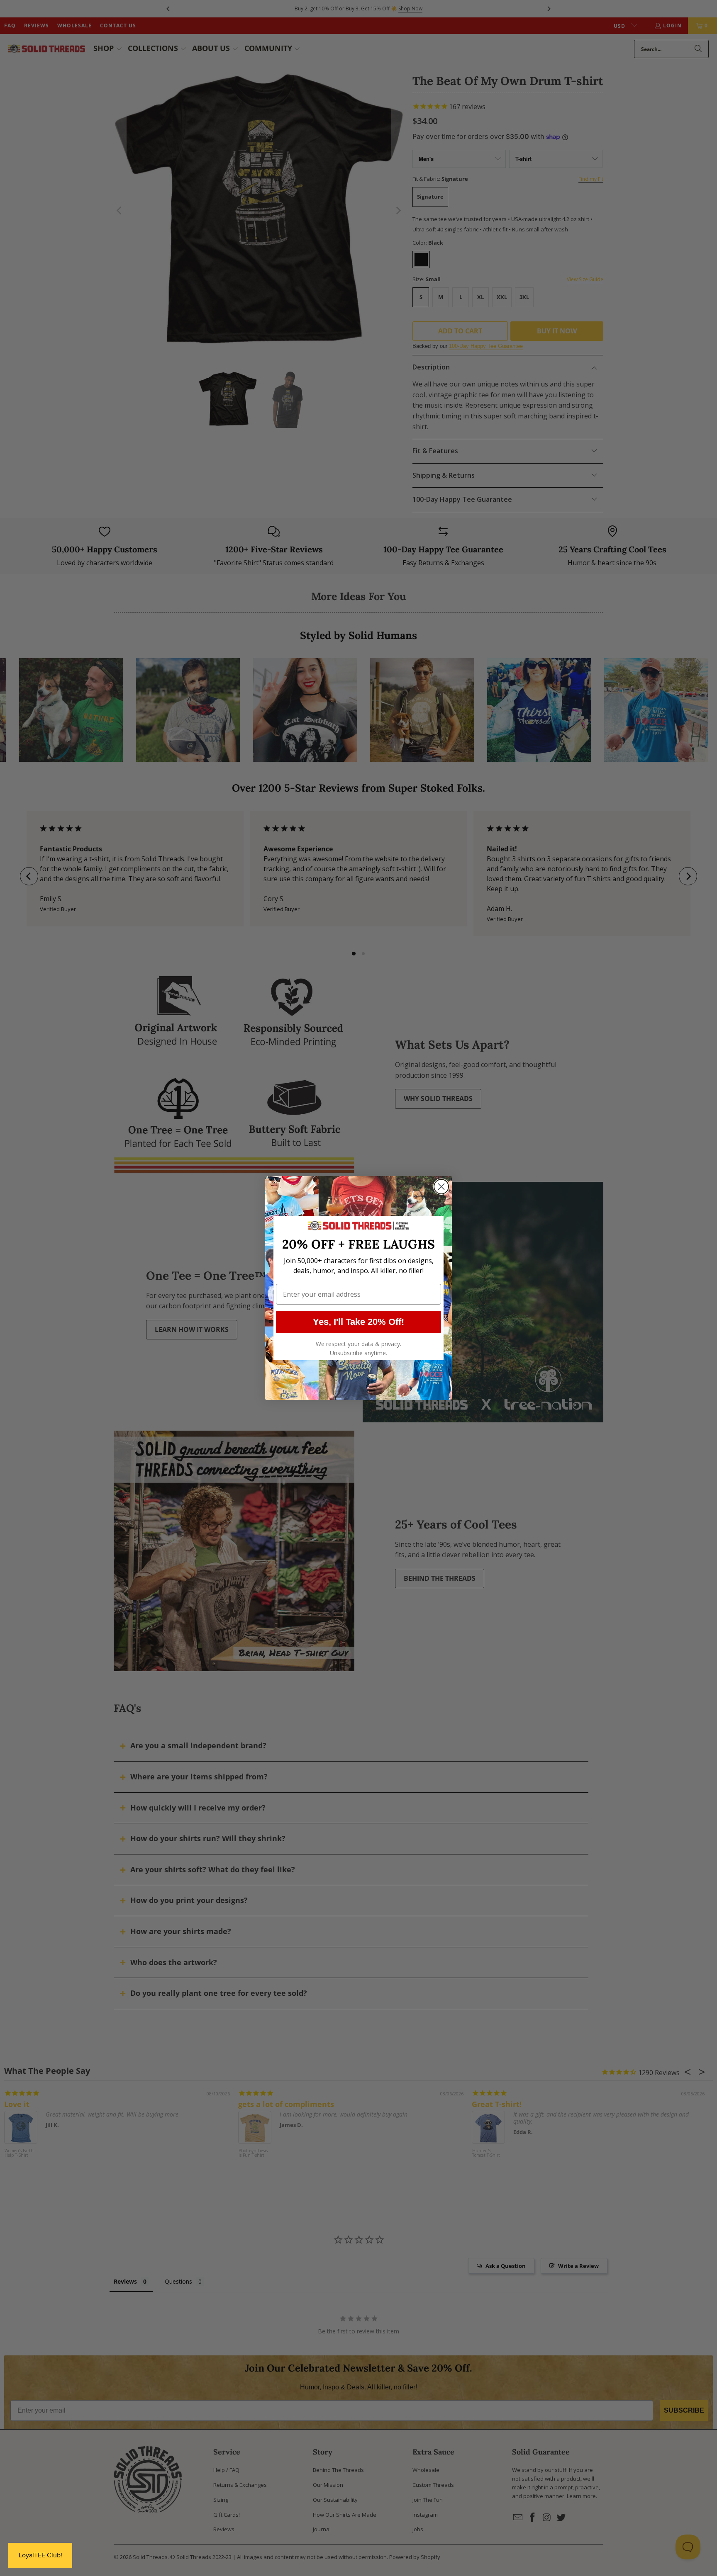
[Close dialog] (441, 1187)
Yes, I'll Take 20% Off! (358, 1322)
